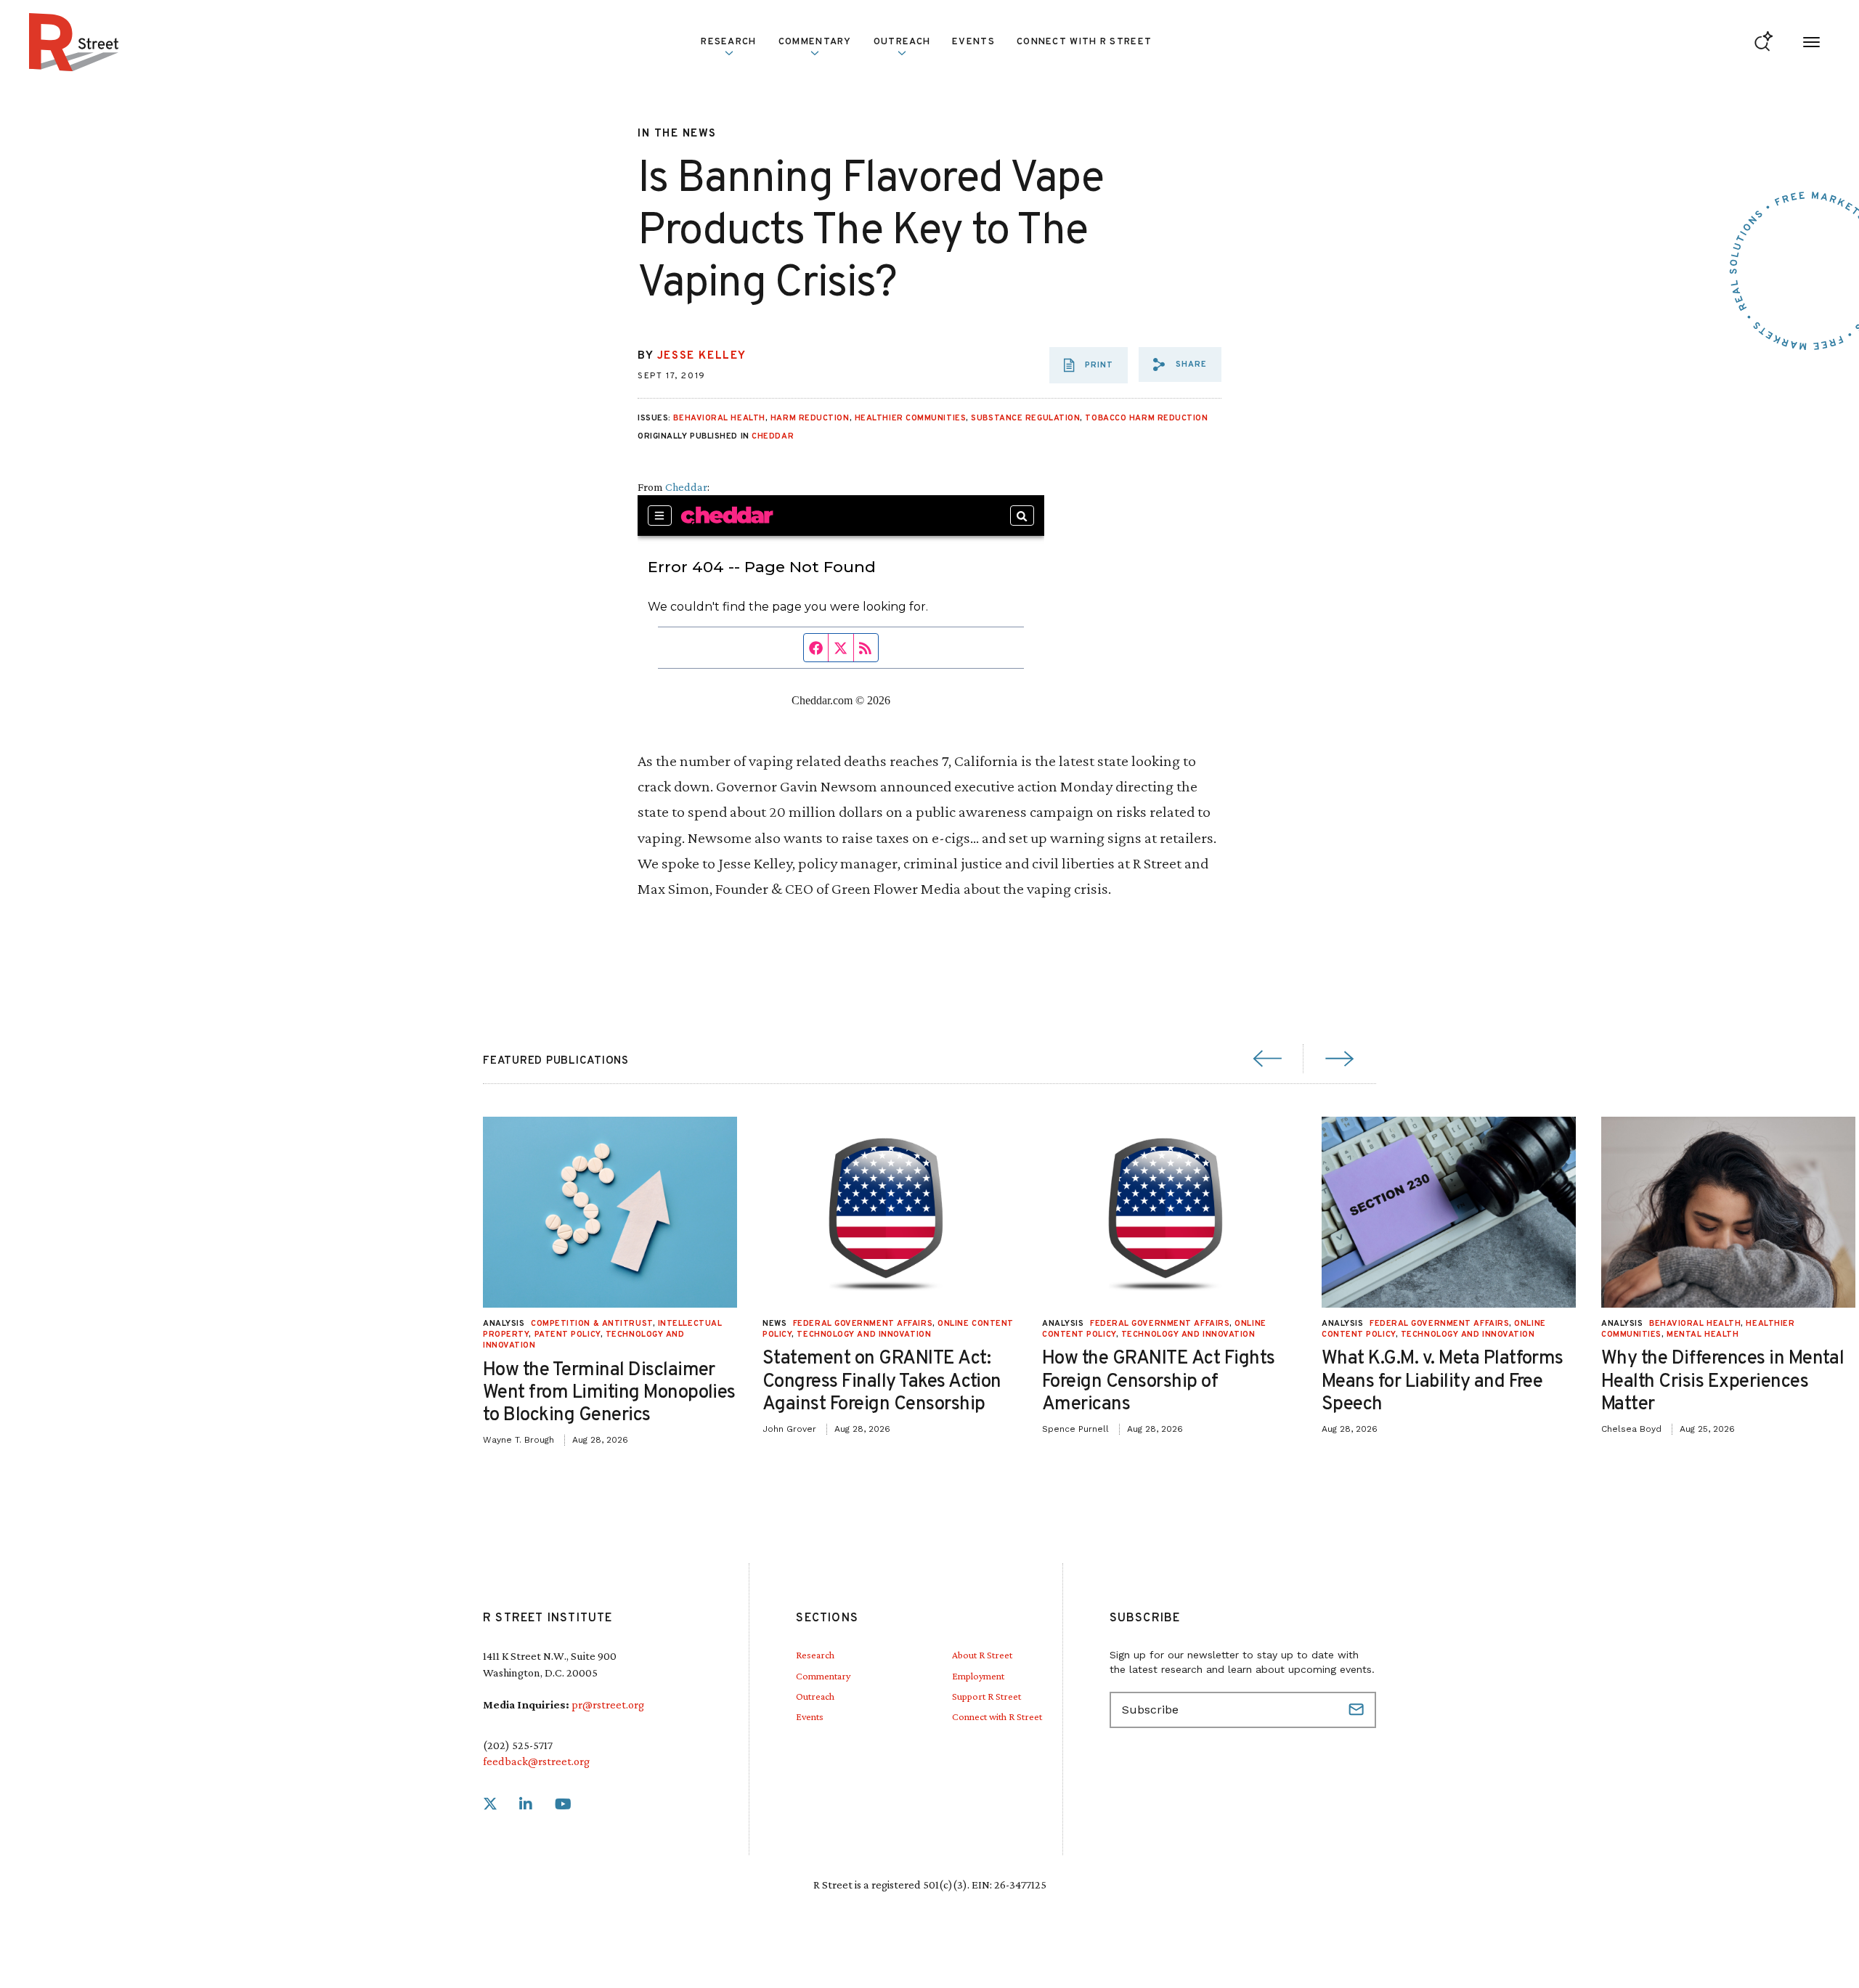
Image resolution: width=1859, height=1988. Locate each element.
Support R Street (987, 1696)
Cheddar (773, 436)
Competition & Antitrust (592, 1324)
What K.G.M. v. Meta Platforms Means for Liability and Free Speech (1443, 1381)
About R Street (982, 1655)
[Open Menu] (1811, 42)
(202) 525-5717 (518, 1745)
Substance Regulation (1025, 418)
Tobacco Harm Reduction (1146, 418)
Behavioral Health (719, 418)
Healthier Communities (911, 418)
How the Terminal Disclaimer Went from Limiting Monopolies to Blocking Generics (609, 1393)
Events (973, 42)
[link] (490, 1805)
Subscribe (1358, 1710)
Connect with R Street (1084, 42)
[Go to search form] (1764, 42)
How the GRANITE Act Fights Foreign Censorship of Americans (1158, 1381)
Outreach (902, 42)
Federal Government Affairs (863, 1324)
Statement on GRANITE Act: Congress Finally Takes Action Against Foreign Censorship (882, 1381)
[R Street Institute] (74, 42)
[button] (1180, 364)
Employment (978, 1676)
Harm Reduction (810, 418)
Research (815, 1655)
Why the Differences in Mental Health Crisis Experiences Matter (1722, 1381)
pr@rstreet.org (608, 1704)
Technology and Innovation (864, 1335)
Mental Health (1703, 1335)
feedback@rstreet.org (536, 1761)
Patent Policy (568, 1335)
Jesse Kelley (702, 356)
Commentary (823, 1676)
